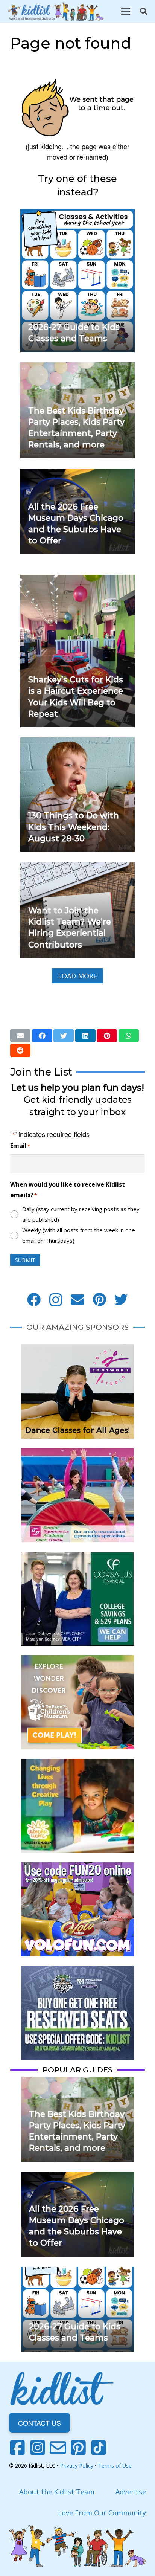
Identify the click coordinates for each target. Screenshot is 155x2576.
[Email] (77, 1300)
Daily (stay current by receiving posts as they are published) (81, 1214)
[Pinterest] (99, 1300)
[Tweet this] (64, 1036)
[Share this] (42, 1036)
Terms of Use (115, 2465)
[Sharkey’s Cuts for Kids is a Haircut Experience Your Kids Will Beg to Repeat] (77, 580)
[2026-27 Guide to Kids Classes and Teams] (77, 214)
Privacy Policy (77, 2465)
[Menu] (125, 11)
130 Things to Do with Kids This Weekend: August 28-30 (74, 827)
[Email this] (20, 1036)
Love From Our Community (102, 2513)
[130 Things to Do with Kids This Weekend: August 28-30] (77, 743)
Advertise (131, 2492)
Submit (25, 1260)
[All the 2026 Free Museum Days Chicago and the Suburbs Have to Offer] (77, 474)
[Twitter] (121, 1300)
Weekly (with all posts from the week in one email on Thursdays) (79, 1235)
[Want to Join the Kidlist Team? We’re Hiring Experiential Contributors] (77, 867)
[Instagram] (56, 1300)
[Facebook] (34, 1300)
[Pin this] (107, 1036)
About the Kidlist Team (57, 2492)
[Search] (144, 11)
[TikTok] (99, 2448)
